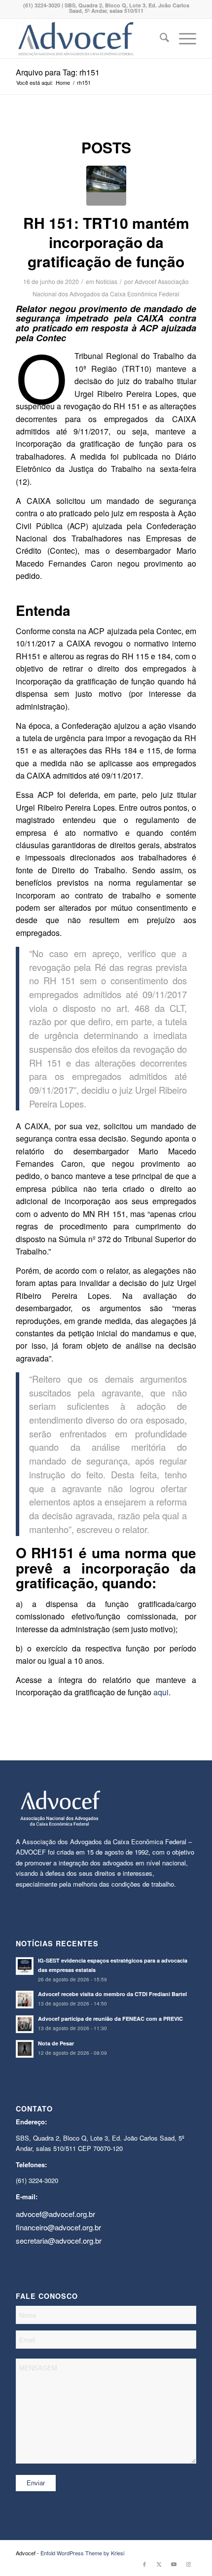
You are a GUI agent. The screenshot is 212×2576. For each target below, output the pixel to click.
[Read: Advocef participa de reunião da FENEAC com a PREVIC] (25, 2024)
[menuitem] (159, 38)
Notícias (106, 281)
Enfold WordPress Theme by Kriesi (82, 2553)
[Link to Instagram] (189, 2564)
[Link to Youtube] (174, 2564)
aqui (161, 1692)
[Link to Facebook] (144, 2564)
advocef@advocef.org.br (55, 2214)
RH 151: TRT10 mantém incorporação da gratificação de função (106, 242)
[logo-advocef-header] (88, 38)
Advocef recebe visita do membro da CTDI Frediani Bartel (112, 1994)
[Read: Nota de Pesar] (25, 2049)
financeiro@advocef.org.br (58, 2227)
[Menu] (183, 38)
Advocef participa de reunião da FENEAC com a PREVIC (110, 2019)
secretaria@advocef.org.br (59, 2240)
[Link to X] (159, 2564)
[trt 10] (106, 186)
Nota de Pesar (56, 2043)
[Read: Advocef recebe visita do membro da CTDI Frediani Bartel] (25, 2000)
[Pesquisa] (159, 38)
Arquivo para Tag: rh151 (58, 72)
